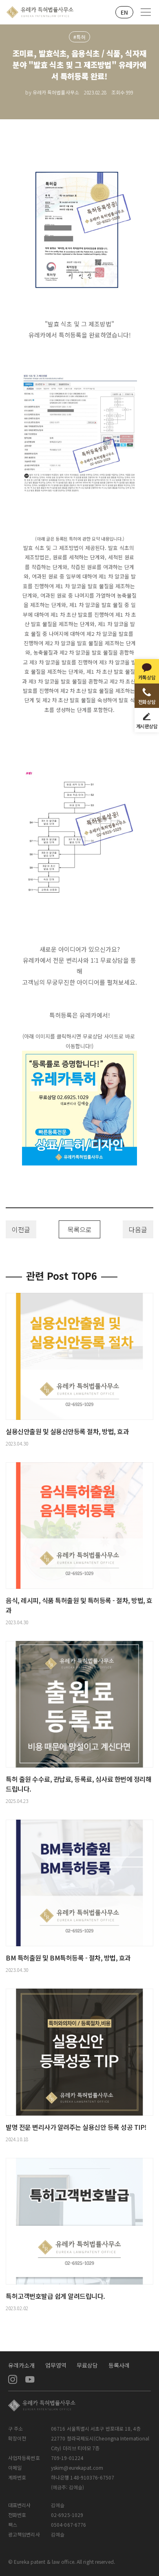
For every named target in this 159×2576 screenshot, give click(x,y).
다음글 (138, 1229)
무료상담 (87, 2365)
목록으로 (79, 1229)
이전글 (21, 1229)
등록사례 (119, 2365)
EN (124, 12)
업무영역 (56, 2365)
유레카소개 (22, 2365)
